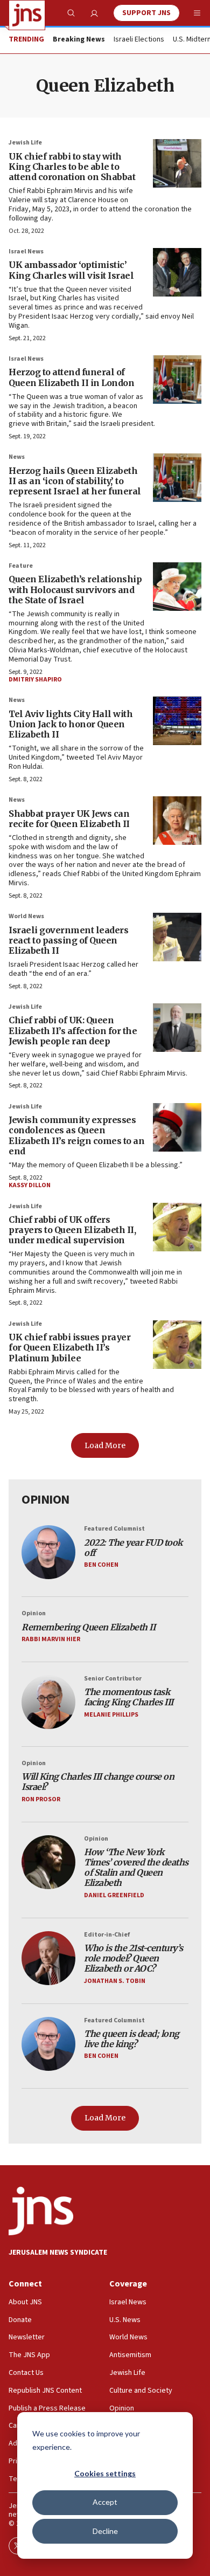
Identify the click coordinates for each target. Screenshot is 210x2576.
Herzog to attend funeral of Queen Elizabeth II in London (71, 377)
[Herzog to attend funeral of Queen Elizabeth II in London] (177, 380)
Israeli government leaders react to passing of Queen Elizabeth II (68, 940)
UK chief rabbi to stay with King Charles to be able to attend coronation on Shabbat (72, 167)
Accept (105, 2502)
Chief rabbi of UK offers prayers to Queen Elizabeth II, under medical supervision (72, 1230)
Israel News (26, 252)
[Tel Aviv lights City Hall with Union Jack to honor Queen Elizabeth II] (177, 721)
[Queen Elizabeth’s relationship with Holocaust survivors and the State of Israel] (177, 587)
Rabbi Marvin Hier (51, 1639)
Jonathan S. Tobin (115, 1981)
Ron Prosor (41, 1799)
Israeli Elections (139, 40)
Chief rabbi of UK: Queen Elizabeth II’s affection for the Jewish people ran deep (73, 1030)
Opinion (34, 1613)
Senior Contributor (113, 1679)
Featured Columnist (114, 1529)
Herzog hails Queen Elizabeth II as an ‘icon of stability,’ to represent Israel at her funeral (75, 481)
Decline (105, 2531)
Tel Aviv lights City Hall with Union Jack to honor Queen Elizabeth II (71, 724)
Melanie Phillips (111, 1715)
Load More (105, 1445)
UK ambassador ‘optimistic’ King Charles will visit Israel (71, 270)
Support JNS (146, 13)
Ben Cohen (101, 1565)
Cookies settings (105, 2473)
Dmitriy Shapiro (35, 680)
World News (26, 916)
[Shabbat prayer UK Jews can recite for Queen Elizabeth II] (177, 821)
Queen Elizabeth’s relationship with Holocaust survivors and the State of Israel (75, 589)
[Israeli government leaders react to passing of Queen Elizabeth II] (177, 937)
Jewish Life (25, 143)
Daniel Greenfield (114, 1895)
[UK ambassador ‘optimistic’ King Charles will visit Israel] (177, 272)
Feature (21, 566)
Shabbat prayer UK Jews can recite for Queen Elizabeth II (69, 819)
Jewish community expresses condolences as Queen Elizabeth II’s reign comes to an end (76, 1135)
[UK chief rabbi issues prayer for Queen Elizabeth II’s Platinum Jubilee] (177, 1345)
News (17, 457)
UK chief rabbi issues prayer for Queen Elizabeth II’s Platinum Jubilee (69, 1347)
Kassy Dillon (30, 1185)
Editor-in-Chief (107, 1935)
